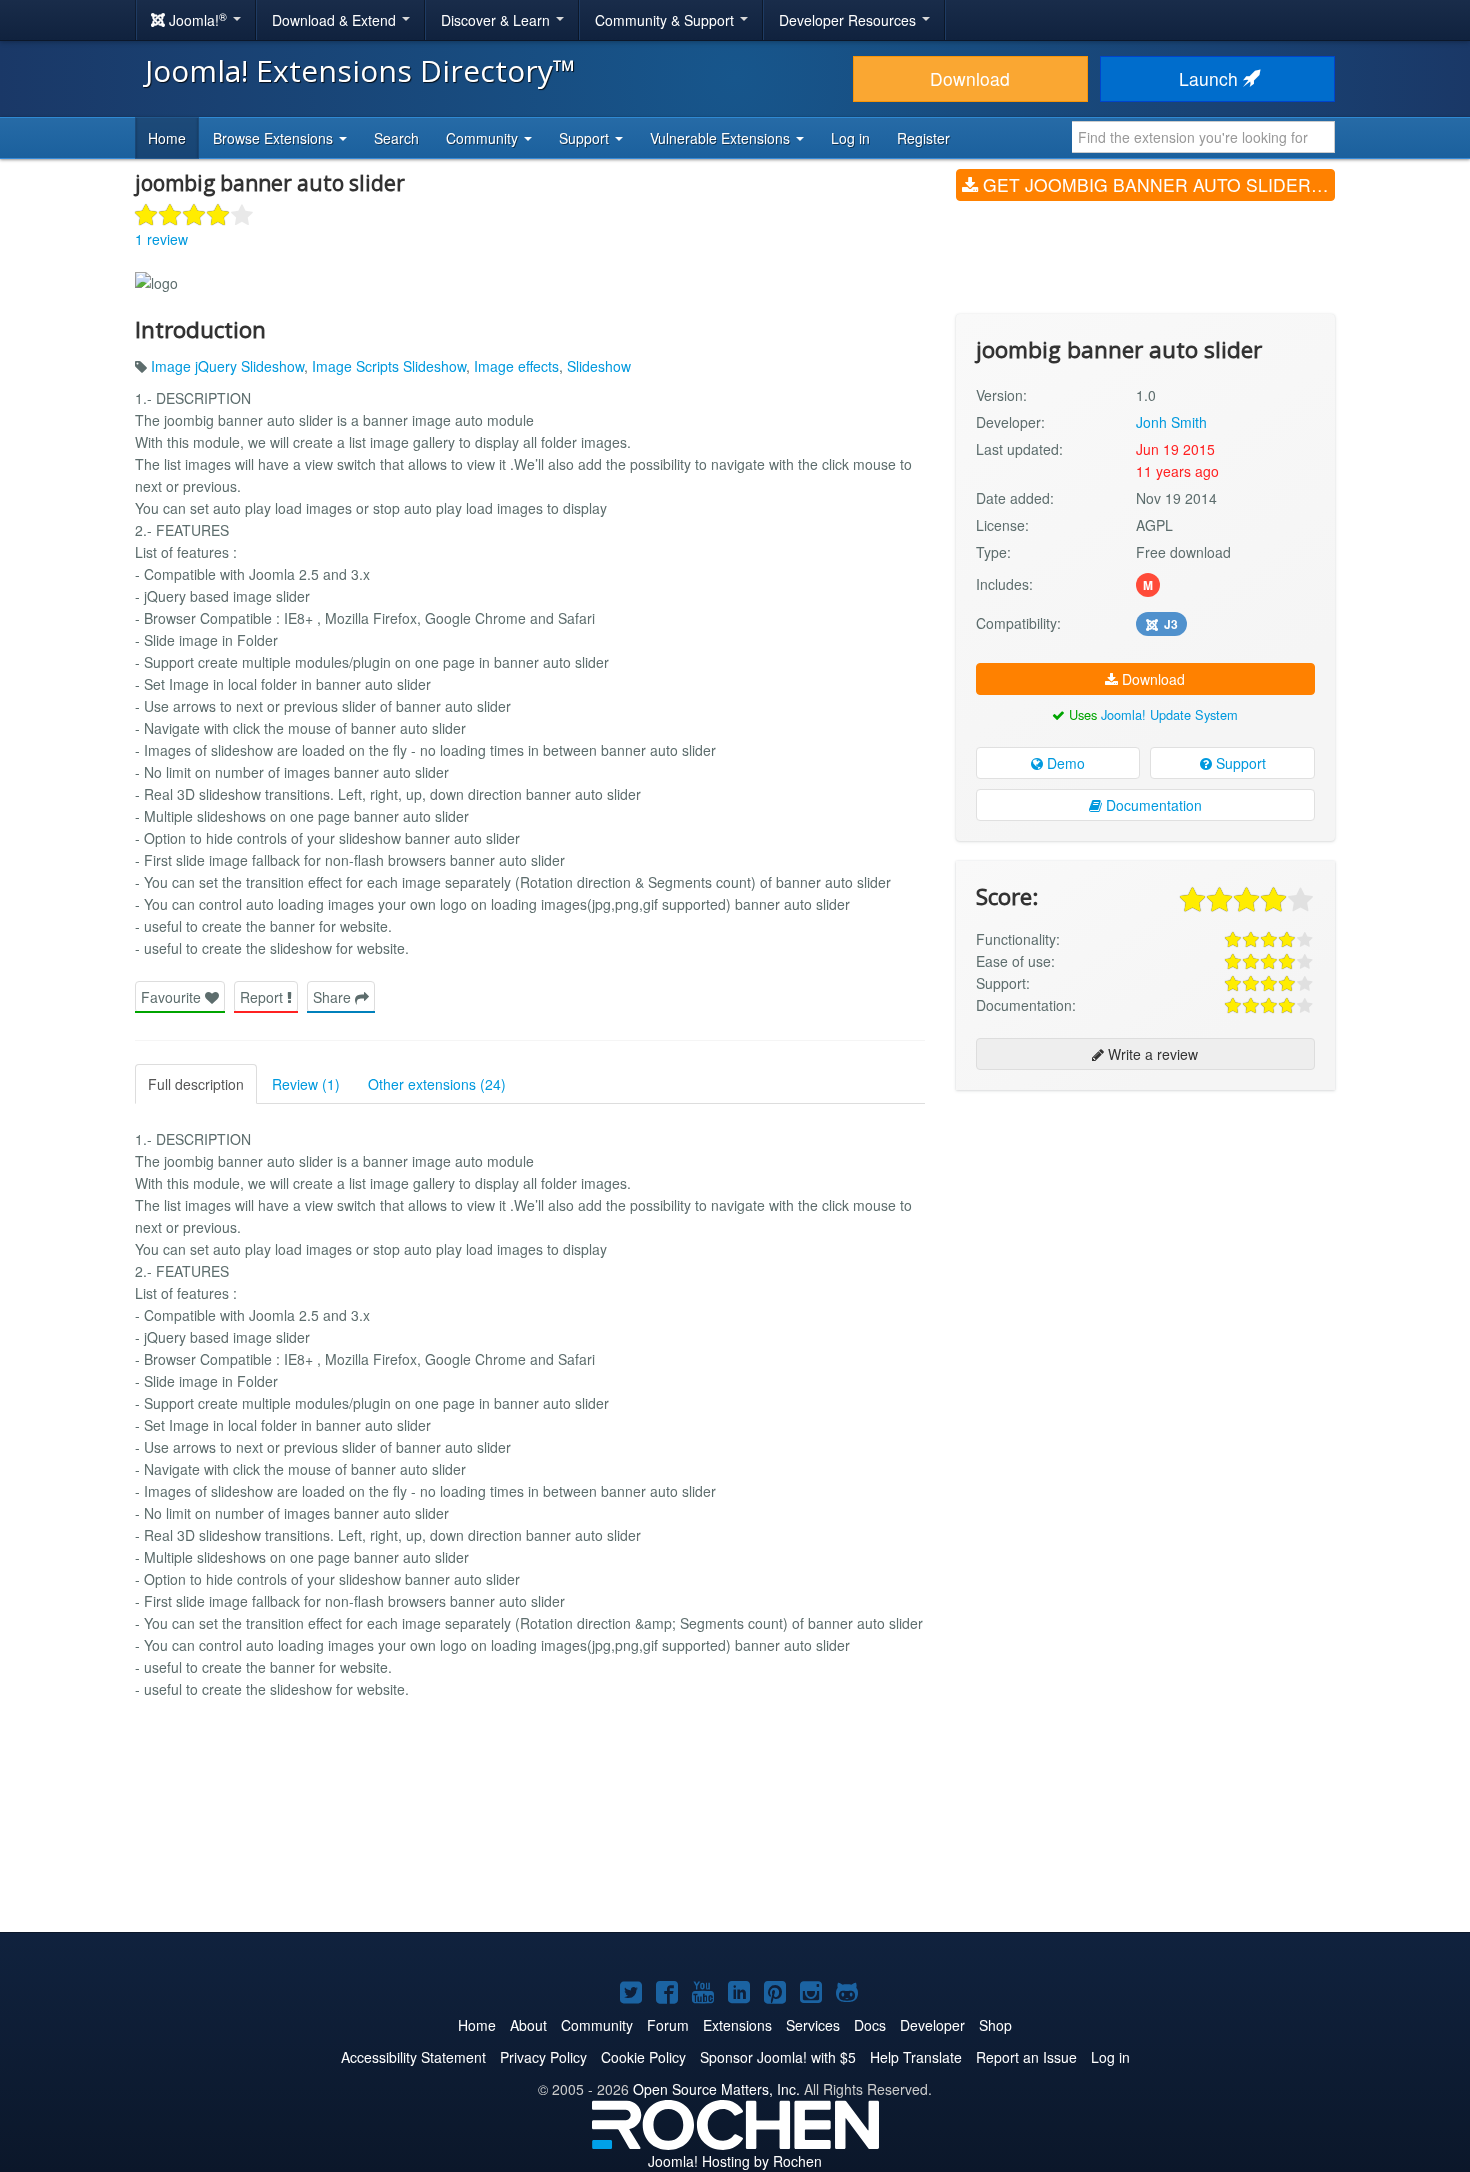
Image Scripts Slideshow (389, 366)
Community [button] (484, 138)
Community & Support (666, 20)
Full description (196, 1084)
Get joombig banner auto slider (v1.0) (1156, 184)
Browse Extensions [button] (275, 138)
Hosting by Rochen (735, 2161)
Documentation (1152, 805)
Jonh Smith (1171, 422)
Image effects (516, 366)
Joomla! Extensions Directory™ (360, 70)
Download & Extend (336, 20)
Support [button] (586, 138)
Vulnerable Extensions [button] (722, 138)
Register (923, 138)
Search (396, 138)
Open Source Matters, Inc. (716, 2089)
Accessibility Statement (413, 2057)
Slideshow (599, 366)
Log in (850, 138)
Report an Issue (1026, 2057)
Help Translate (916, 2057)
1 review (161, 239)
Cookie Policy (643, 2057)
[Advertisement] (1145, 1235)
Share (334, 997)
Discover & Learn (497, 20)
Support (1239, 763)
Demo (1064, 763)
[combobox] (1203, 137)
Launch (1211, 78)
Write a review (1151, 1054)
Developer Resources (849, 20)
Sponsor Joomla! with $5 (778, 2057)
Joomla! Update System (1169, 714)
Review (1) (306, 1084)
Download (970, 78)
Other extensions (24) (437, 1084)
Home (167, 138)
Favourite (173, 997)
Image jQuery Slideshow (227, 366)
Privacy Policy (543, 2057)
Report (263, 997)
